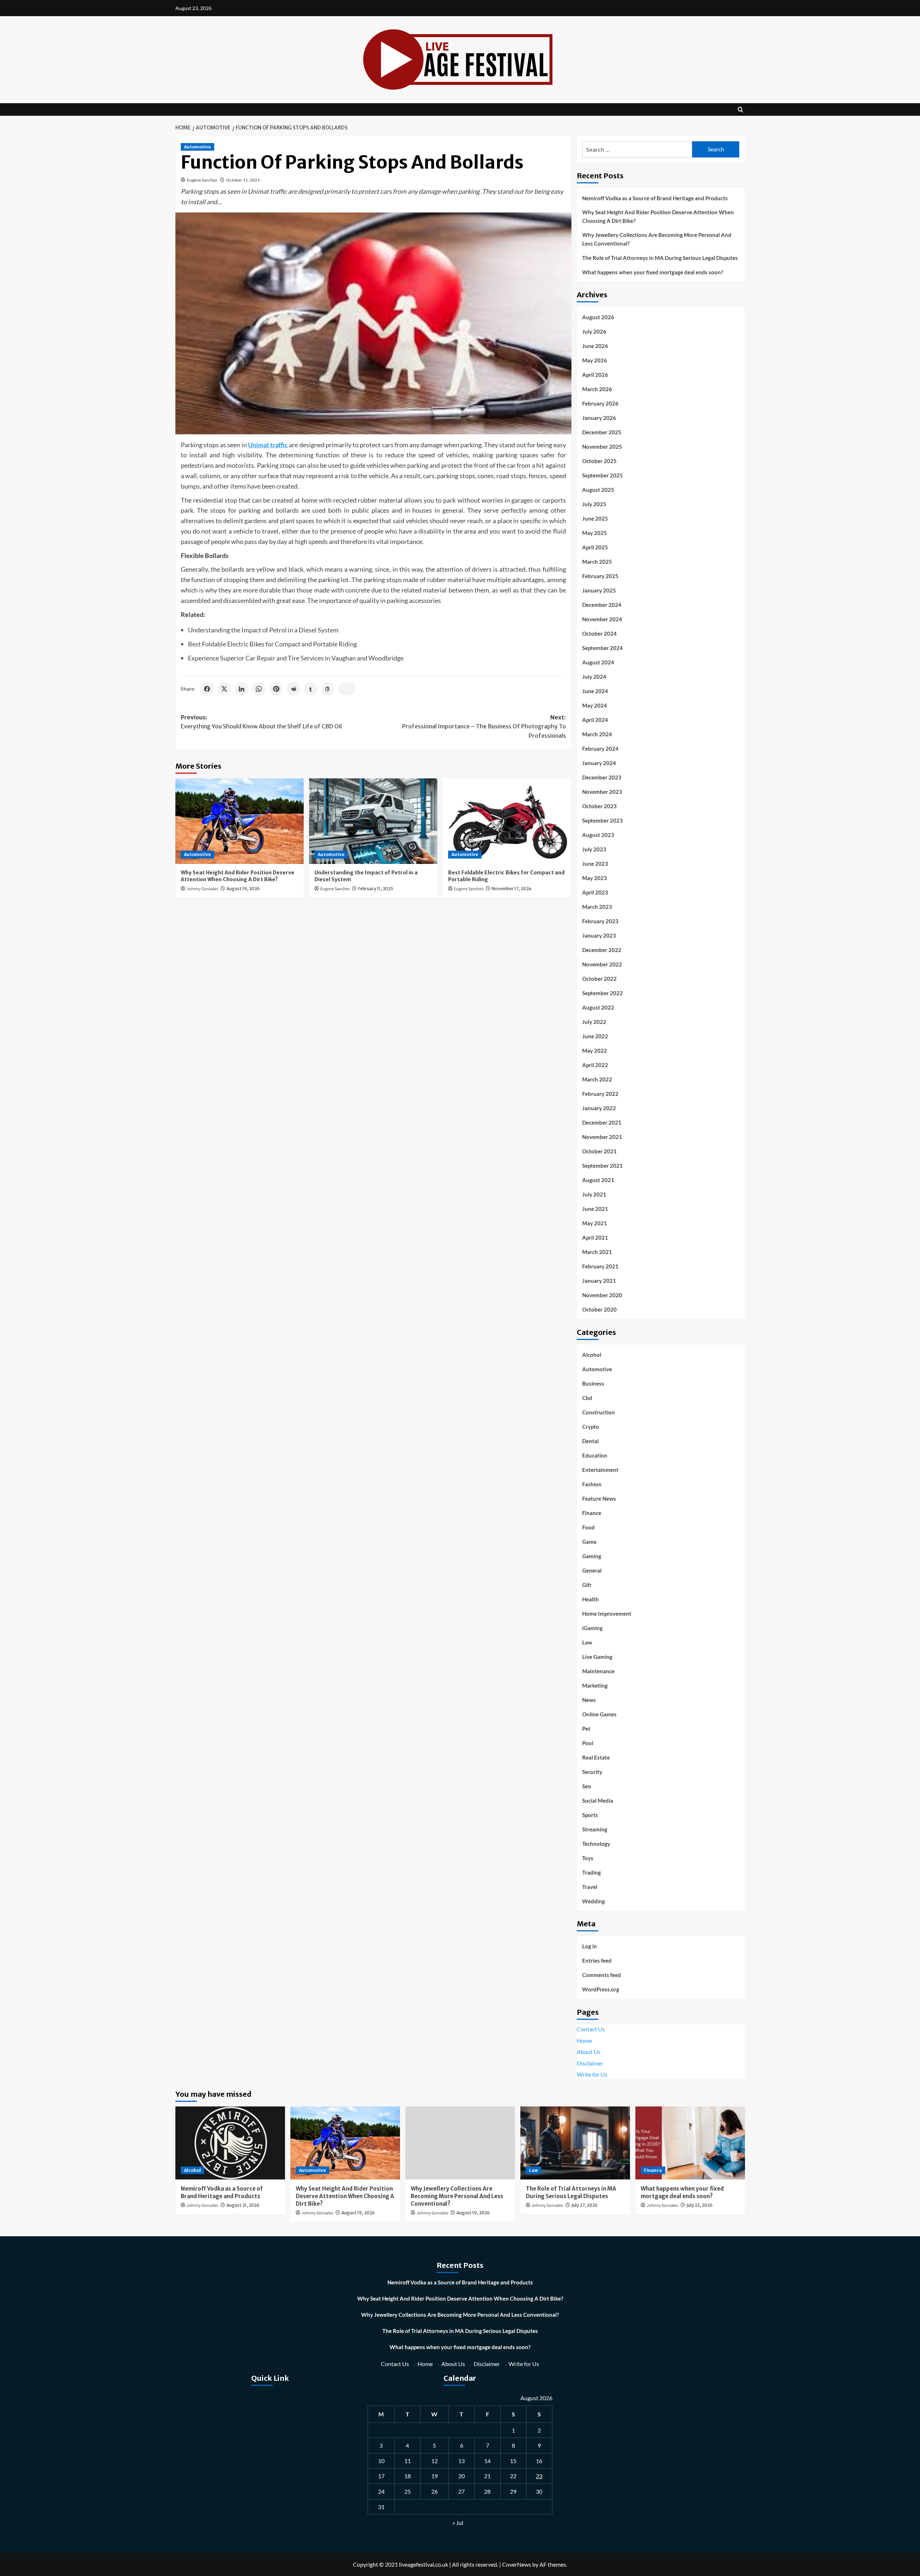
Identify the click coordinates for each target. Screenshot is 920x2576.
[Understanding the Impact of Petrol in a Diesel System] (373, 821)
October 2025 (599, 461)
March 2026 (597, 389)
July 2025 (594, 504)
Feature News (599, 1499)
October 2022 (599, 979)
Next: (484, 726)
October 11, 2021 (243, 180)
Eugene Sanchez (202, 180)
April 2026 (595, 375)
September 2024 (602, 648)
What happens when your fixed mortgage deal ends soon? (653, 272)
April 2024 (595, 720)
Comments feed (602, 1975)
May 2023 (595, 878)
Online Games (599, 1714)
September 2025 (602, 475)
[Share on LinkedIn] (241, 689)
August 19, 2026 (243, 889)
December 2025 (602, 432)
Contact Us (591, 2029)
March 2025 (597, 562)
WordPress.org (601, 1989)
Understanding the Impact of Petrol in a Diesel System (263, 630)
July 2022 (594, 1022)
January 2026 (599, 418)
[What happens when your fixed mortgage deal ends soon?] (690, 2143)
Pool (588, 1743)
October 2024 (599, 633)
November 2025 (602, 447)
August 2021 (598, 1180)
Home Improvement (607, 1614)
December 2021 (602, 1122)
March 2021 (597, 1252)
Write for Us (592, 2074)
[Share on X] (224, 689)
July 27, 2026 (585, 2205)
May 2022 (595, 1051)
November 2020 (602, 1295)
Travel (590, 1887)
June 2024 (595, 691)
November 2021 (602, 1137)
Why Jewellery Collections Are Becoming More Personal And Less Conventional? (657, 239)
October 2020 (599, 1309)
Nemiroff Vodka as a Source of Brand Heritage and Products (655, 198)
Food (588, 1527)
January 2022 (599, 1108)
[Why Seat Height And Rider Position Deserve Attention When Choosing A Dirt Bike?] (240, 821)
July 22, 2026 (700, 2205)
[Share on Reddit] (293, 689)
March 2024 (597, 734)
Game (589, 1542)
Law (587, 1642)
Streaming (595, 1829)
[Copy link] (347, 689)
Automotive (197, 147)
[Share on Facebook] (207, 689)
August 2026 (598, 317)
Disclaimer (590, 2063)
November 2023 (602, 792)
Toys (588, 1858)
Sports (590, 1815)
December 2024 (602, 605)
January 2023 (599, 935)
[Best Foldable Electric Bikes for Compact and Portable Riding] (507, 821)
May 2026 (595, 360)
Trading (592, 1872)
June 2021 (595, 1209)
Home (584, 2040)
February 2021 (600, 1266)
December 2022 (602, 950)
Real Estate (596, 1757)
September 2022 (602, 993)
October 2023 (599, 806)
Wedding (594, 1901)
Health (590, 1599)
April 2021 (595, 1237)
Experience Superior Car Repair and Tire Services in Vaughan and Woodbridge (296, 658)
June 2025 (595, 518)
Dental (590, 1441)
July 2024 (594, 677)
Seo (587, 1786)
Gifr (587, 1585)
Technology (596, 1844)
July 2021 (594, 1194)
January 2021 (599, 1281)
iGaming (592, 1628)
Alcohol (592, 1355)
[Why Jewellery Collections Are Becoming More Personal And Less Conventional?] (460, 2143)
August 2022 (598, 1007)
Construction (599, 1412)
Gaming (592, 1556)
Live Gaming (597, 1657)
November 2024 (602, 619)
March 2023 (597, 907)
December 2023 (602, 777)
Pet (586, 1729)
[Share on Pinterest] (276, 689)
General (592, 1570)
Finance (592, 1513)
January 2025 (599, 590)
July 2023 (594, 849)
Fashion (592, 1484)
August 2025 (598, 490)
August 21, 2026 (243, 2205)
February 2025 (600, 576)
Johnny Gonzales (202, 889)
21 (487, 2476)
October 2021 (599, 1151)
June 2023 (595, 864)
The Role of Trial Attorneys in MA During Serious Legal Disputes (660, 258)
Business (593, 1383)
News (589, 1700)
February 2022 (600, 1094)
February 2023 (600, 921)
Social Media (598, 1801)
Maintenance (598, 1671)
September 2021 (602, 1166)
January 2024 (599, 763)
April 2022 (595, 1065)
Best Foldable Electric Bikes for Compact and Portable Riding (272, 644)
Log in (590, 1946)
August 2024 (598, 662)
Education (595, 1455)
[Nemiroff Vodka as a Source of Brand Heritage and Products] (230, 2143)
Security (592, 1772)
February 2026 (600, 403)
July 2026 (594, 331)
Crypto (591, 1427)
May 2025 (595, 533)
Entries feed (597, 1960)
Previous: (261, 722)
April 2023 (595, 892)
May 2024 (595, 705)
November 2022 (602, 964)
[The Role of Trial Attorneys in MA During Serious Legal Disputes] (575, 2143)
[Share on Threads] (328, 689)
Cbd (587, 1398)
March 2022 (597, 1079)
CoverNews (517, 2564)
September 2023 (602, 820)
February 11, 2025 (376, 889)
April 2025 (595, 547)
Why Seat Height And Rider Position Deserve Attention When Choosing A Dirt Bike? (238, 876)
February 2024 (600, 749)
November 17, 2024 (512, 889)
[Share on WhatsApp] (259, 689)
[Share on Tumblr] (310, 689)
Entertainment (600, 1470)
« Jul (458, 2523)
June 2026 (595, 346)
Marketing (595, 1685)
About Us (589, 2052)
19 (434, 2476)
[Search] (740, 109)
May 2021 (595, 1223)
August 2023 (598, 835)
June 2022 (595, 1036)
